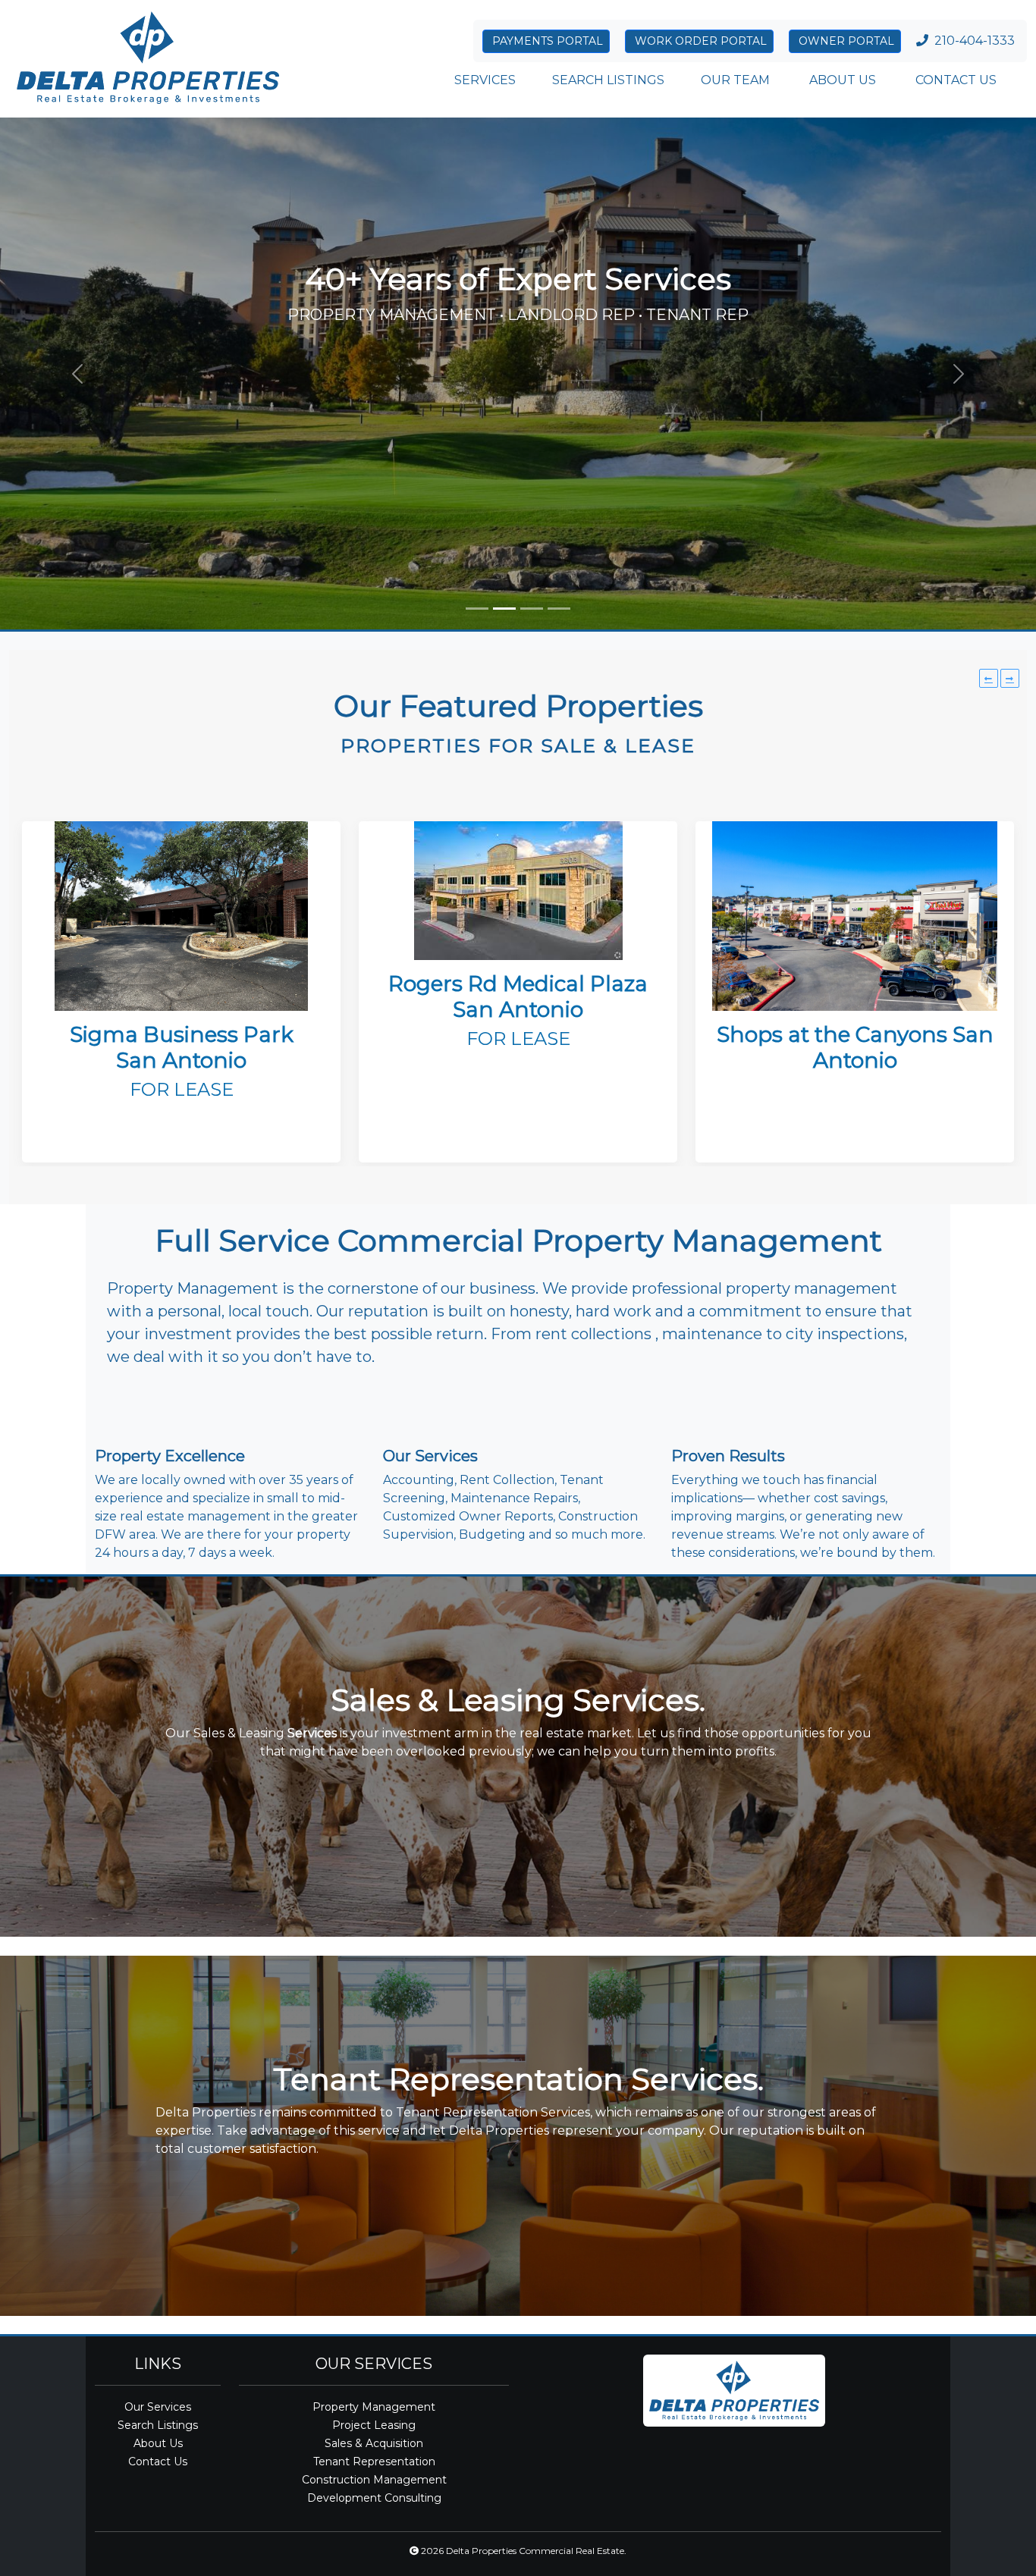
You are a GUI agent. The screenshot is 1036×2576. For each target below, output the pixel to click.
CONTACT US (954, 80)
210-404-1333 (975, 41)
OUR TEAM (735, 80)
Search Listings (158, 2425)
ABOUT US (841, 80)
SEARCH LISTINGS (608, 80)
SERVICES (485, 80)
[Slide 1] (477, 609)
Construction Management (374, 2480)
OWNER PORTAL (845, 41)
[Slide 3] (532, 609)
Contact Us (158, 2461)
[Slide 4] (559, 609)
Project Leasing (374, 2425)
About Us (158, 2443)
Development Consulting (374, 2498)
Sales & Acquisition (374, 2443)
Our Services (158, 2407)
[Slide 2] (504, 609)
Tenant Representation (374, 2461)
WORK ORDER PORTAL (699, 41)
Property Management (374, 2407)
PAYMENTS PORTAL (546, 41)
